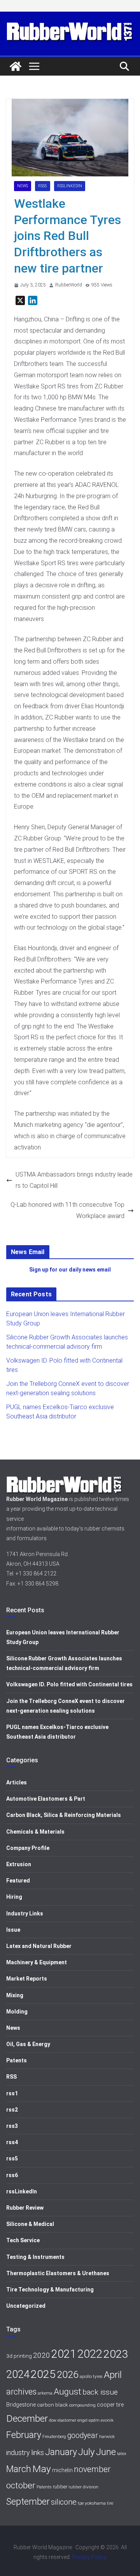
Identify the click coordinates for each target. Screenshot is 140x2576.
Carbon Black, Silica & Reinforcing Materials (64, 1815)
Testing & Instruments (35, 2257)
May (42, 2469)
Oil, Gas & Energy (28, 2044)
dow (53, 2420)
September (28, 2502)
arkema (45, 2393)
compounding (82, 2405)
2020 (42, 2355)
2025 (43, 2374)
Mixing (15, 1995)
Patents (17, 2060)
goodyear (83, 2435)
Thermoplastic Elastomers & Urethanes (58, 2273)
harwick (107, 2436)
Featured (18, 1881)
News (23, 186)
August (67, 2392)
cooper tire (110, 2405)
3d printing (19, 2356)
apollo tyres (91, 2376)
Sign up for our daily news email (70, 1270)
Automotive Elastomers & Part (46, 1799)
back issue (100, 2392)
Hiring (14, 1897)
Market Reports (27, 1979)
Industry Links (25, 1913)
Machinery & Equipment (37, 1962)
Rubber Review (25, 2208)
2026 (68, 2375)
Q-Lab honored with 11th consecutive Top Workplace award (67, 1210)
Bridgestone (21, 2405)
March (19, 2469)
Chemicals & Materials (35, 1832)
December (27, 2418)
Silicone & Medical (30, 2224)
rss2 (12, 2110)
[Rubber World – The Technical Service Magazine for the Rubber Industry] (16, 66)
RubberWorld (69, 285)
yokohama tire (99, 2503)
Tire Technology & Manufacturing (50, 2290)
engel (82, 2420)
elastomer (67, 2420)
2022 (90, 2354)
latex (122, 2453)
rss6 (12, 2175)
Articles (17, 1782)
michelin (62, 2470)
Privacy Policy (89, 2557)
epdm (94, 2420)
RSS (11, 2077)
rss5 (43, 186)
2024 (18, 2374)
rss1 (12, 2093)
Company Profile (28, 1848)
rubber (60, 2487)
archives (21, 2392)
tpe (81, 2503)
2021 (64, 2354)
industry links (25, 2453)
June (106, 2452)
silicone (64, 2502)
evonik (107, 2420)
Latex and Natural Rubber (39, 1946)
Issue (13, 1930)
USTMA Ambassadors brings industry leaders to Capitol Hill (74, 1180)
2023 (116, 2354)
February (24, 2435)
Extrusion (19, 1864)
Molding (17, 2012)
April (113, 2375)
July (87, 2452)
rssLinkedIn (70, 186)
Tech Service (23, 2240)
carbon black (52, 2405)
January (61, 2452)
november (92, 2469)
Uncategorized (26, 2306)
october (21, 2485)
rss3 (12, 2126)
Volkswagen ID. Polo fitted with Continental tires (69, 1684)
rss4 (12, 2142)
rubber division (83, 2487)
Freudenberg (54, 2437)
